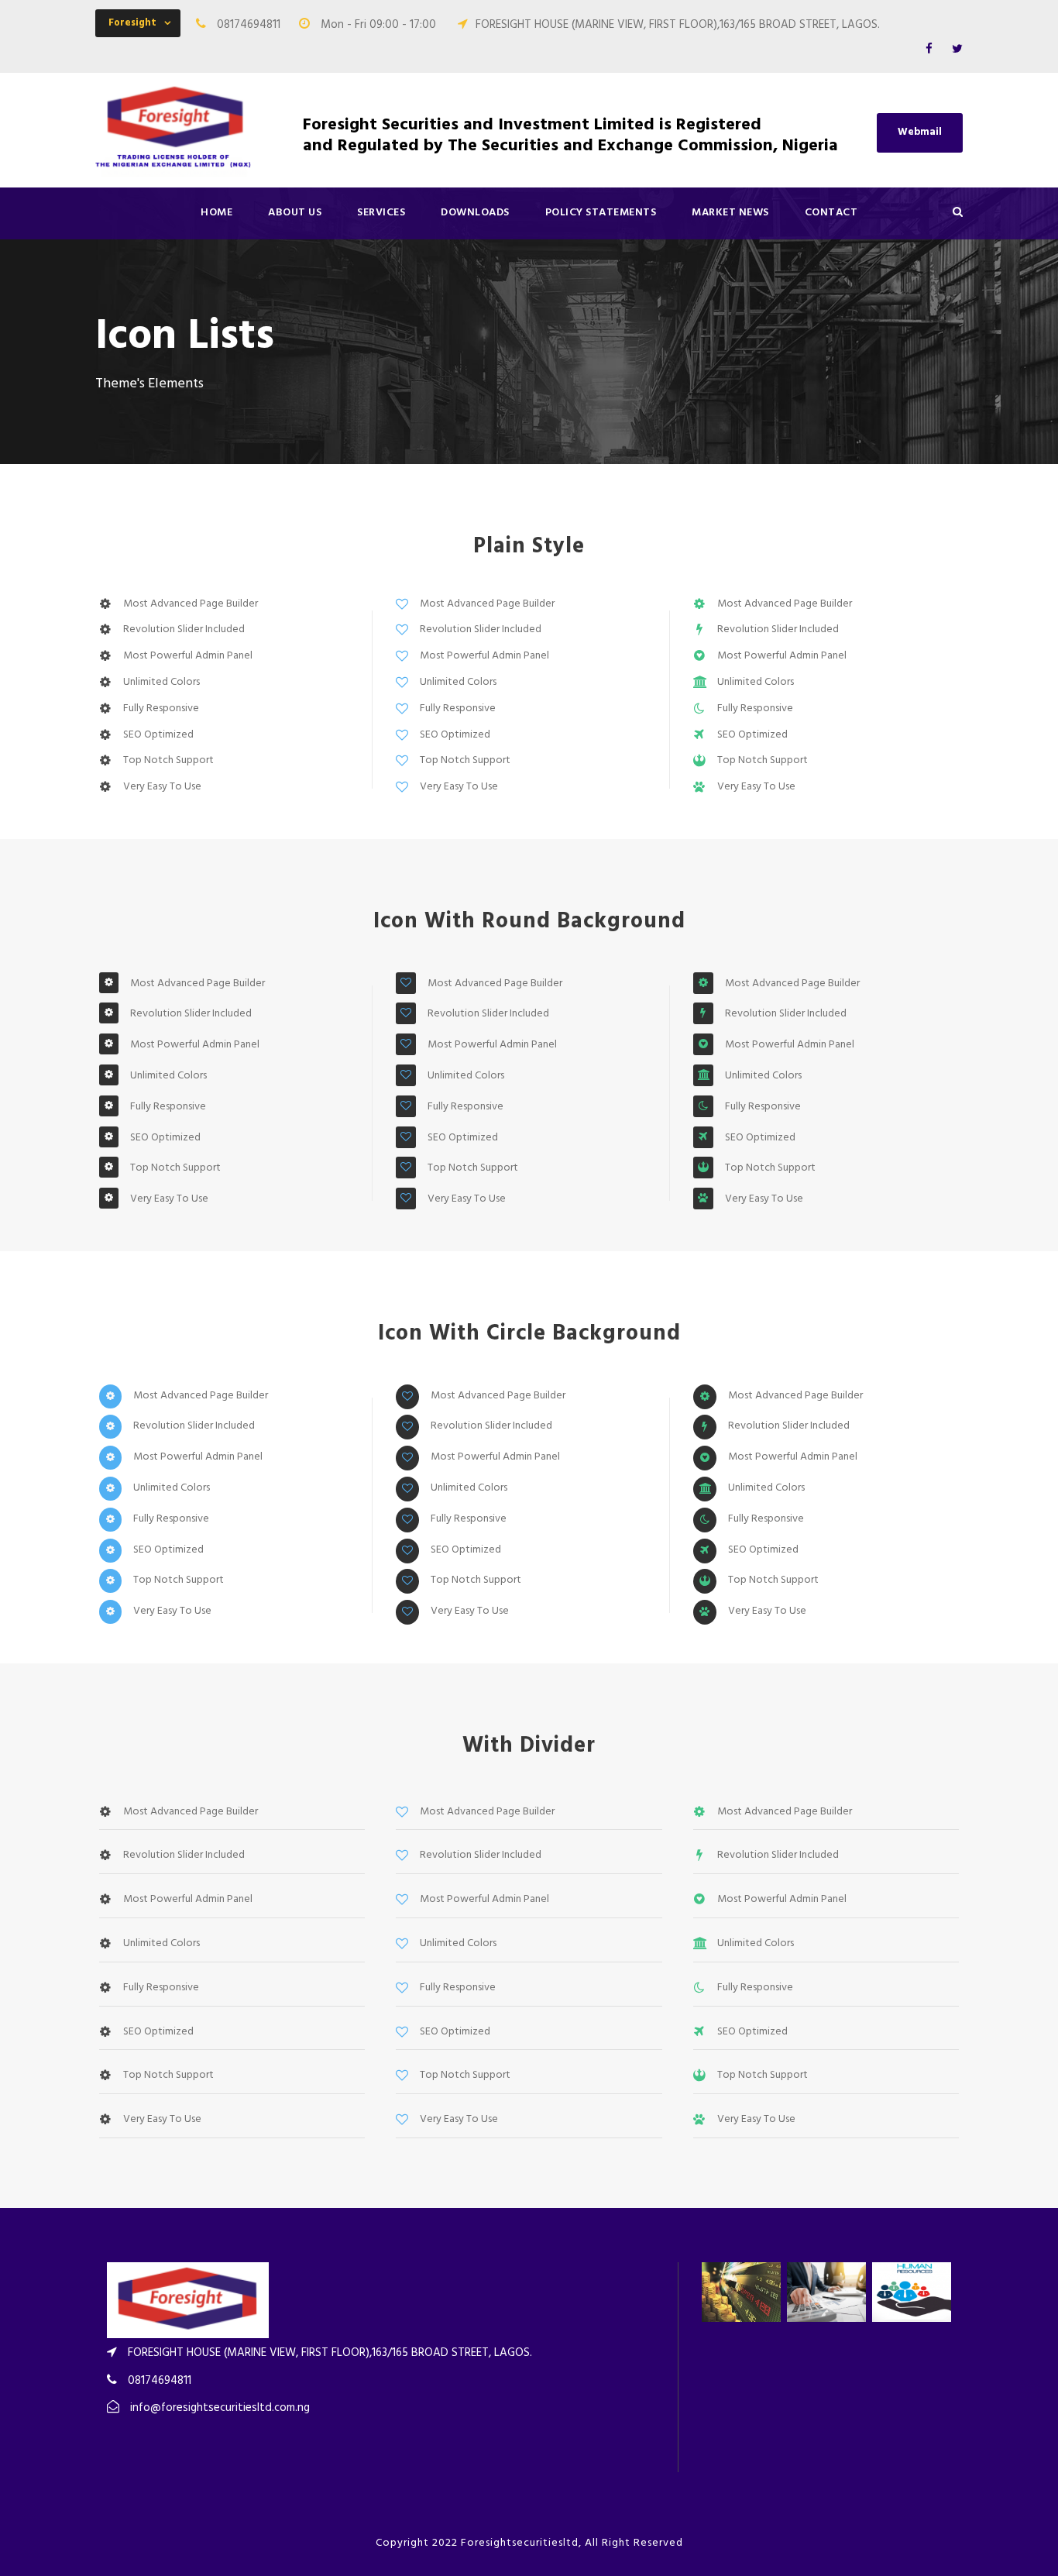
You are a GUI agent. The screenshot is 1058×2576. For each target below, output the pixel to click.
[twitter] (957, 50)
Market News (730, 213)
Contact (831, 213)
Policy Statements (601, 213)
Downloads (475, 213)
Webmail (920, 132)
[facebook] (929, 50)
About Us (295, 213)
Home (216, 213)
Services (381, 213)
